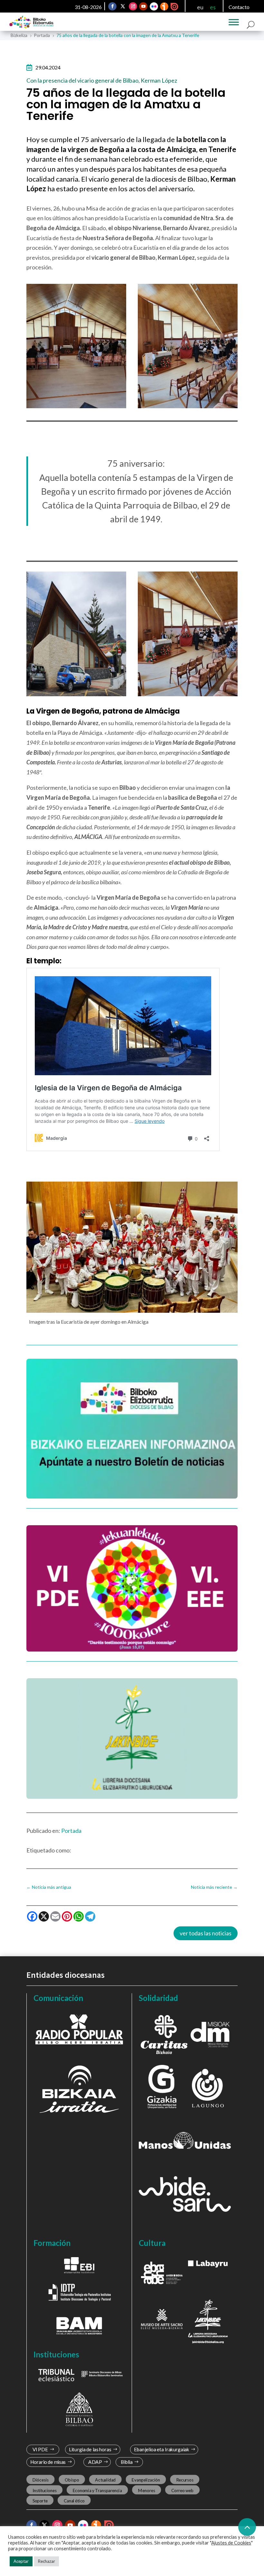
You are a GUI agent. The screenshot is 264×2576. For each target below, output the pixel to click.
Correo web (183, 2490)
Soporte (40, 2500)
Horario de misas (48, 2462)
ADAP (95, 2462)
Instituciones (45, 2490)
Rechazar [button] (47, 2561)
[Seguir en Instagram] (133, 6)
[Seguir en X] (123, 6)
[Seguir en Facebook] (113, 6)
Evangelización (146, 2480)
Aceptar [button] (21, 2561)
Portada (71, 1831)
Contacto (239, 7)
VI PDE (40, 2450)
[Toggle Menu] (234, 22)
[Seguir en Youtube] (144, 6)
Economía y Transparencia (97, 2490)
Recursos (185, 2480)
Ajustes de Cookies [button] (231, 2543)
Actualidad (105, 2480)
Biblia (127, 2462)
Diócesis (41, 2480)
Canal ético (74, 2500)
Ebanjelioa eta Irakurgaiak (161, 2450)
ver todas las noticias (206, 1933)
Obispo (72, 2480)
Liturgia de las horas (90, 2450)
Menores (147, 2490)
